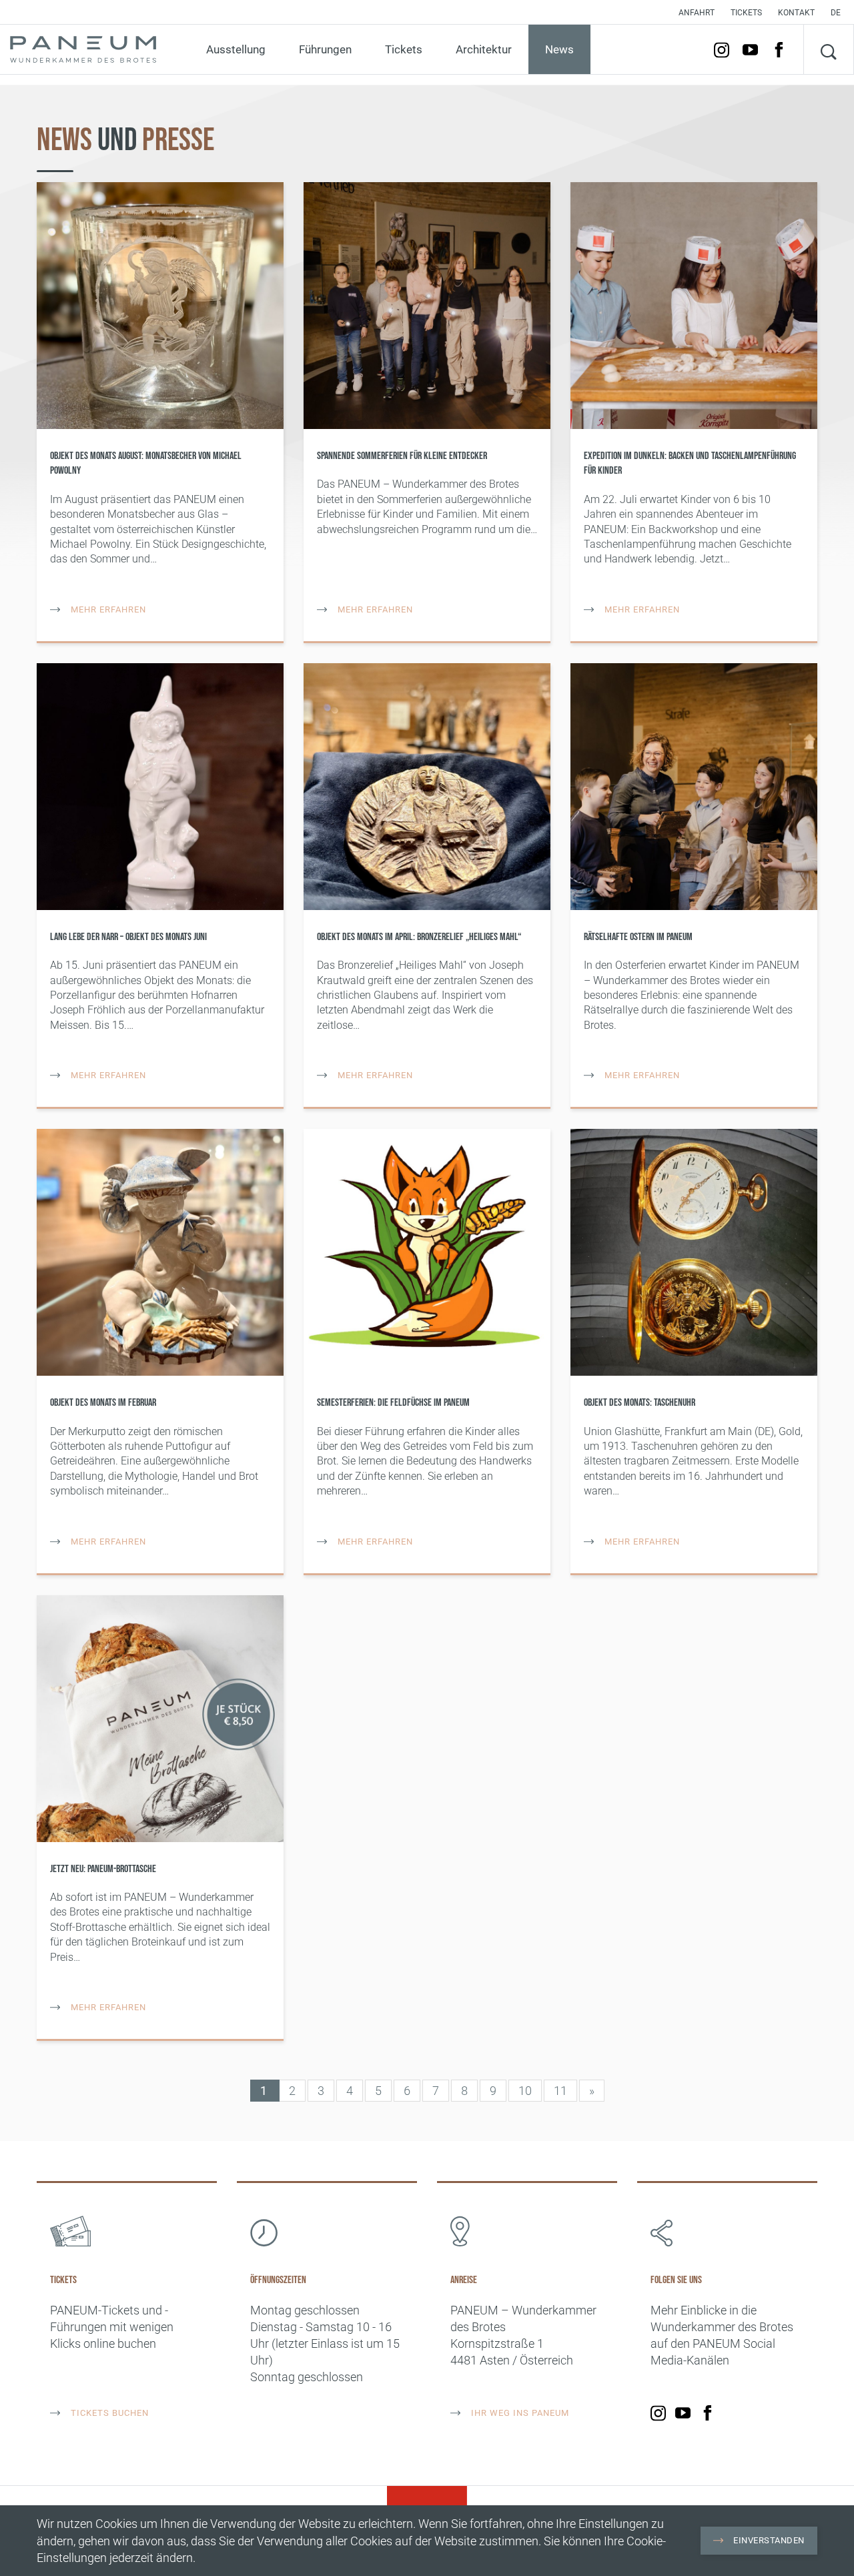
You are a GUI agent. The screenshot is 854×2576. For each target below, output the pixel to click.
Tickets (746, 13)
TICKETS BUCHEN (108, 2413)
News (559, 49)
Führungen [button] (325, 49)
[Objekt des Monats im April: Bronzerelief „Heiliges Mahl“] (427, 786)
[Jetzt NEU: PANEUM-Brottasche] (160, 1717)
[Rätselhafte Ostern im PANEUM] (694, 786)
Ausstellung (236, 49)
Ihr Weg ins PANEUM (519, 2413)
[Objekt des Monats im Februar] (160, 1251)
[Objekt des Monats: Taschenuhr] (694, 1251)
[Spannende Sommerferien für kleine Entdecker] (427, 305)
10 (525, 2091)
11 (560, 2091)
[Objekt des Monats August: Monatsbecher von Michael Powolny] (160, 305)
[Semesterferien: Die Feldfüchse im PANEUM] (427, 1251)
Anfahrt (697, 13)
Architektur (484, 49)
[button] (839, 13)
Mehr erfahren (107, 609)
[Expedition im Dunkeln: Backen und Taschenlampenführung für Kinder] (694, 305)
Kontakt (796, 13)
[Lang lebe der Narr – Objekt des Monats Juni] (160, 786)
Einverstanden (768, 2540)
